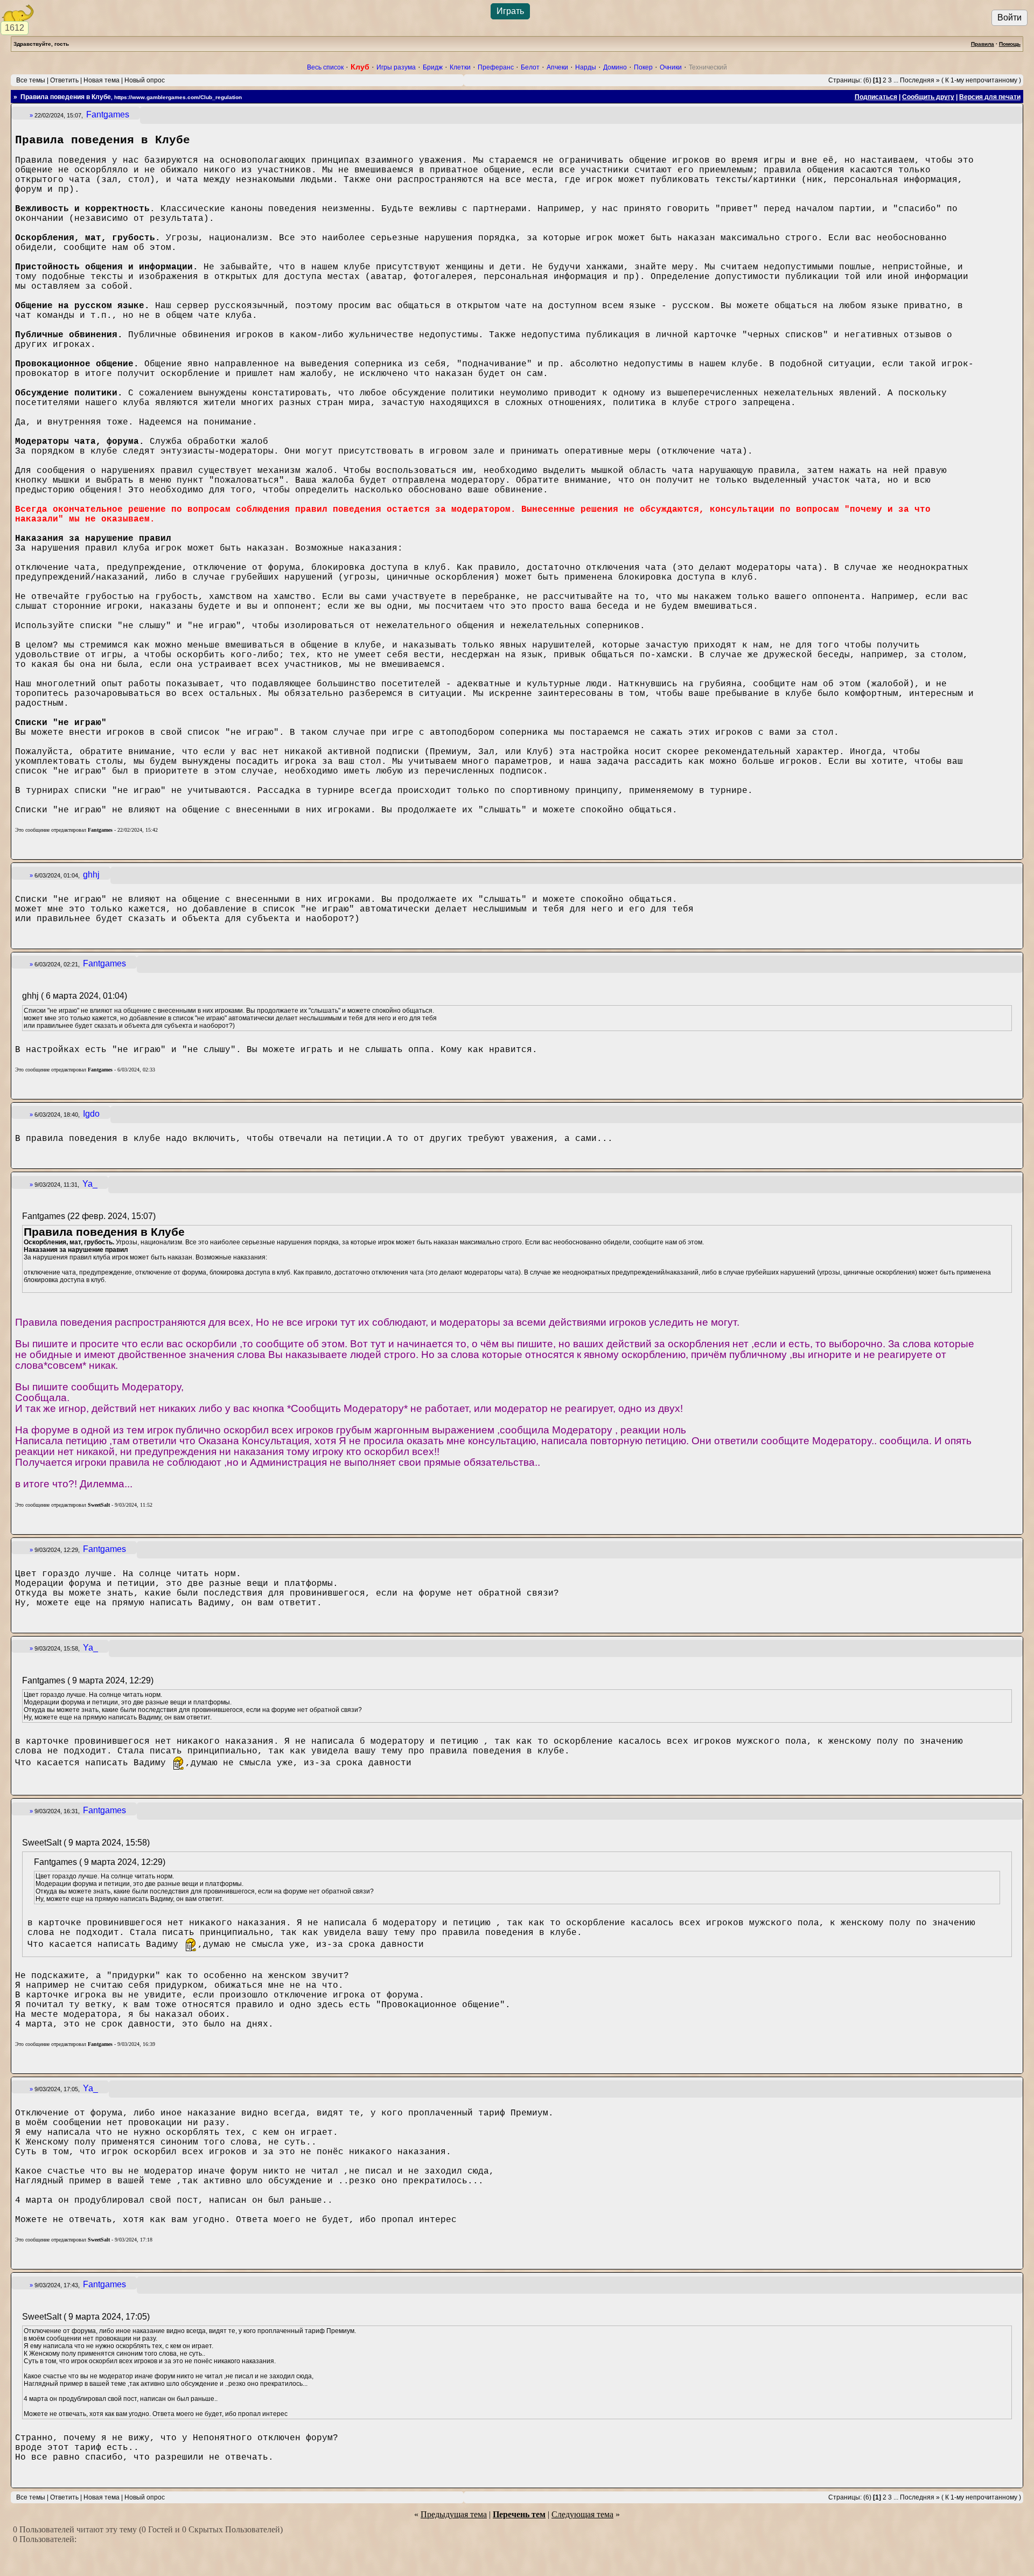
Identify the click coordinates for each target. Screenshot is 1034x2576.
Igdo (91, 1114)
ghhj (91, 875)
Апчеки (557, 67)
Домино (615, 67)
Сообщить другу (928, 97)
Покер (643, 67)
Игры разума (396, 67)
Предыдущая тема (454, 2514)
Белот (530, 67)
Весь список (325, 67)
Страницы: (845, 80)
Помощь (1010, 44)
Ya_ (90, 1184)
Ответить (64, 80)
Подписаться (876, 97)
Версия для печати (990, 97)
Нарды (586, 67)
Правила (983, 44)
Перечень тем (519, 2514)
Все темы (31, 80)
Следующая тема (582, 2514)
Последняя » (920, 80)
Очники (671, 67)
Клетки (460, 67)
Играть (510, 11)
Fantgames (108, 114)
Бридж (433, 67)
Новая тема (102, 80)
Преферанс (496, 67)
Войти (1009, 18)
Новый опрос (145, 80)
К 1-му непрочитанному (981, 80)
